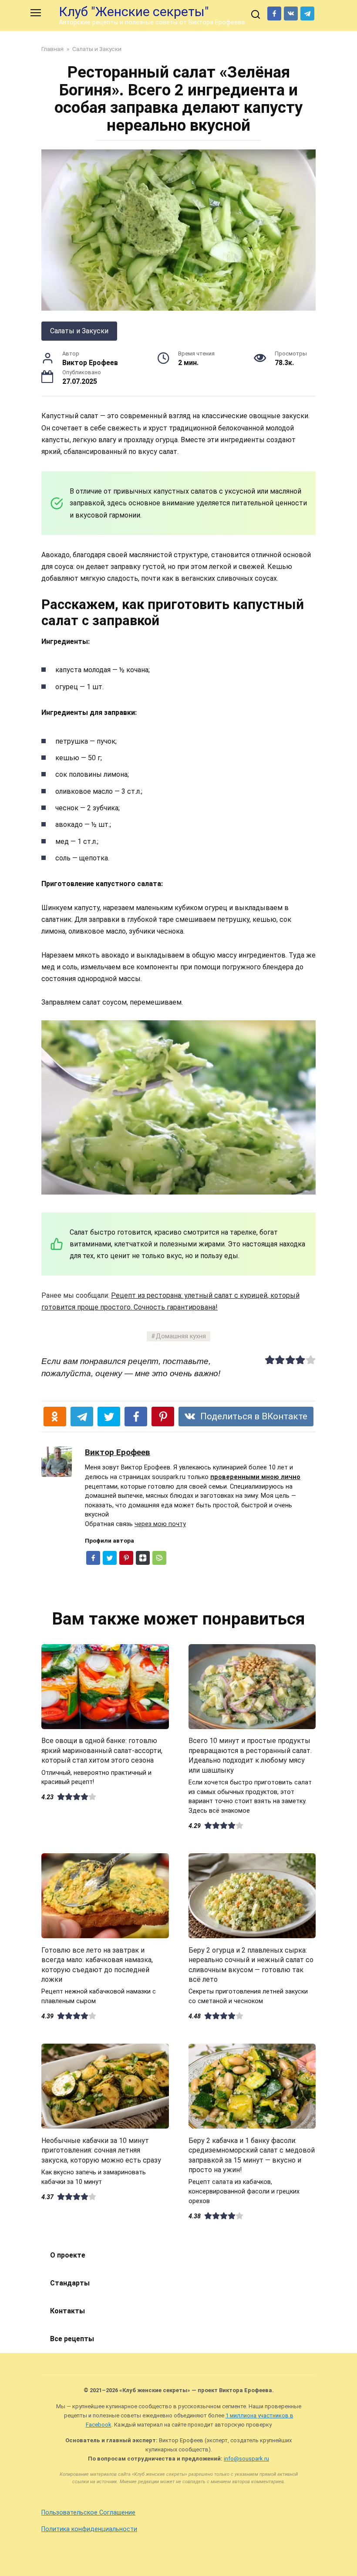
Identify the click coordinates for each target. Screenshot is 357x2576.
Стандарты (70, 2283)
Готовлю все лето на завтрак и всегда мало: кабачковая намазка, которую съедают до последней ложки (97, 1964)
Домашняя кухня (181, 1336)
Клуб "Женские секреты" (134, 12)
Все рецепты (72, 2339)
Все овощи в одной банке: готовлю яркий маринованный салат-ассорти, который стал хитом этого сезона (102, 1750)
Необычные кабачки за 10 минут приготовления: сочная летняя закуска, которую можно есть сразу (101, 2150)
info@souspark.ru (246, 2459)
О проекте (68, 2255)
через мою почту (160, 1524)
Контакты (67, 2311)
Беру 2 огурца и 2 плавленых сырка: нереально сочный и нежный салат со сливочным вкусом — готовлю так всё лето (251, 1964)
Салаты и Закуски (79, 331)
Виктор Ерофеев (118, 1452)
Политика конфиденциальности (89, 2529)
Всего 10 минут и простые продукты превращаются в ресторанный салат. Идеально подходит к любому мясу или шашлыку (250, 1755)
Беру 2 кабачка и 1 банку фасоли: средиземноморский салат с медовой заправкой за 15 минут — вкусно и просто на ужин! (252, 2155)
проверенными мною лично (255, 1477)
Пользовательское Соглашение (88, 2513)
